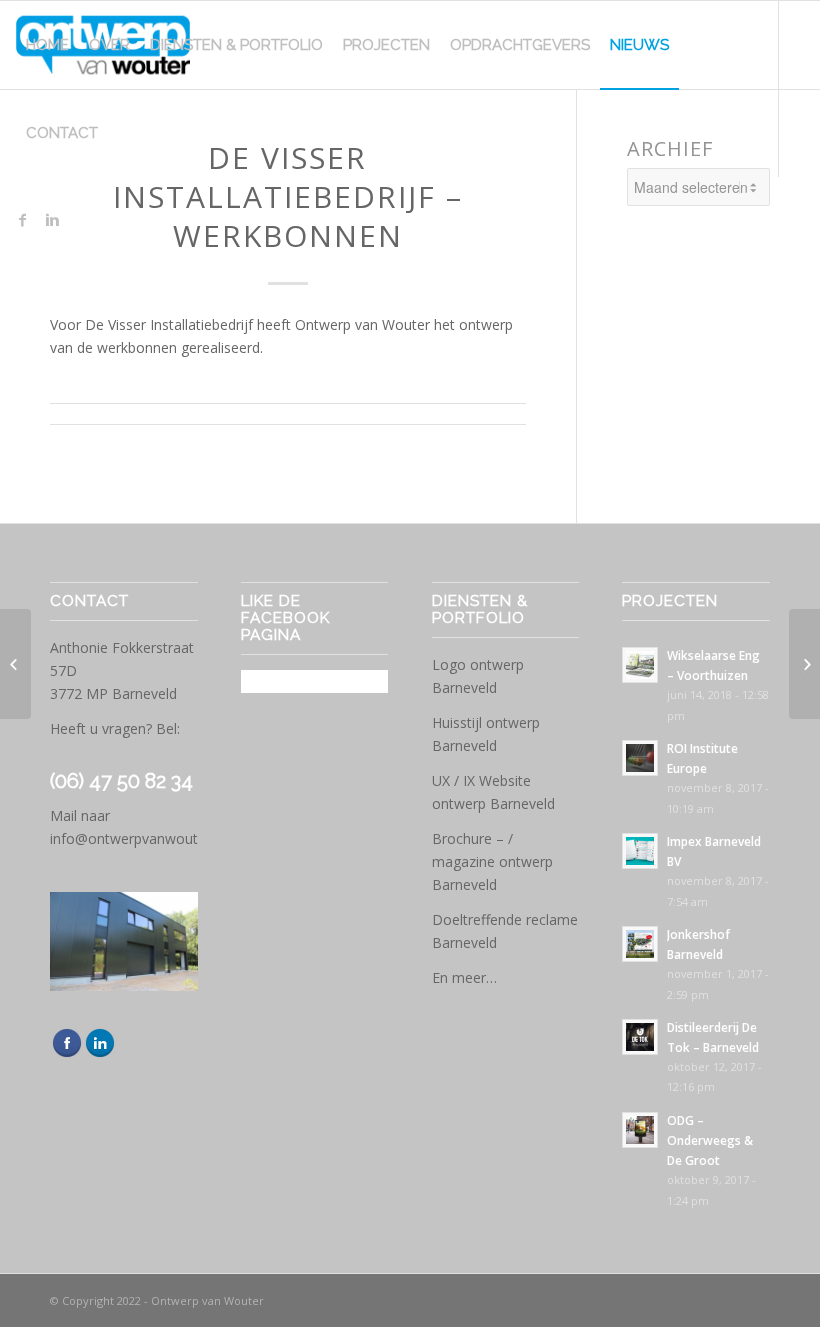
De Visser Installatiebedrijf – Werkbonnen (288, 196)
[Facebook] (22, 220)
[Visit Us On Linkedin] (99, 1053)
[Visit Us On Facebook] (66, 1053)
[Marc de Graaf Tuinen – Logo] (15, 664)
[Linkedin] (52, 220)
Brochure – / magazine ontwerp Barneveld (492, 861)
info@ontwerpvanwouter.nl (137, 838)
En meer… (464, 977)
